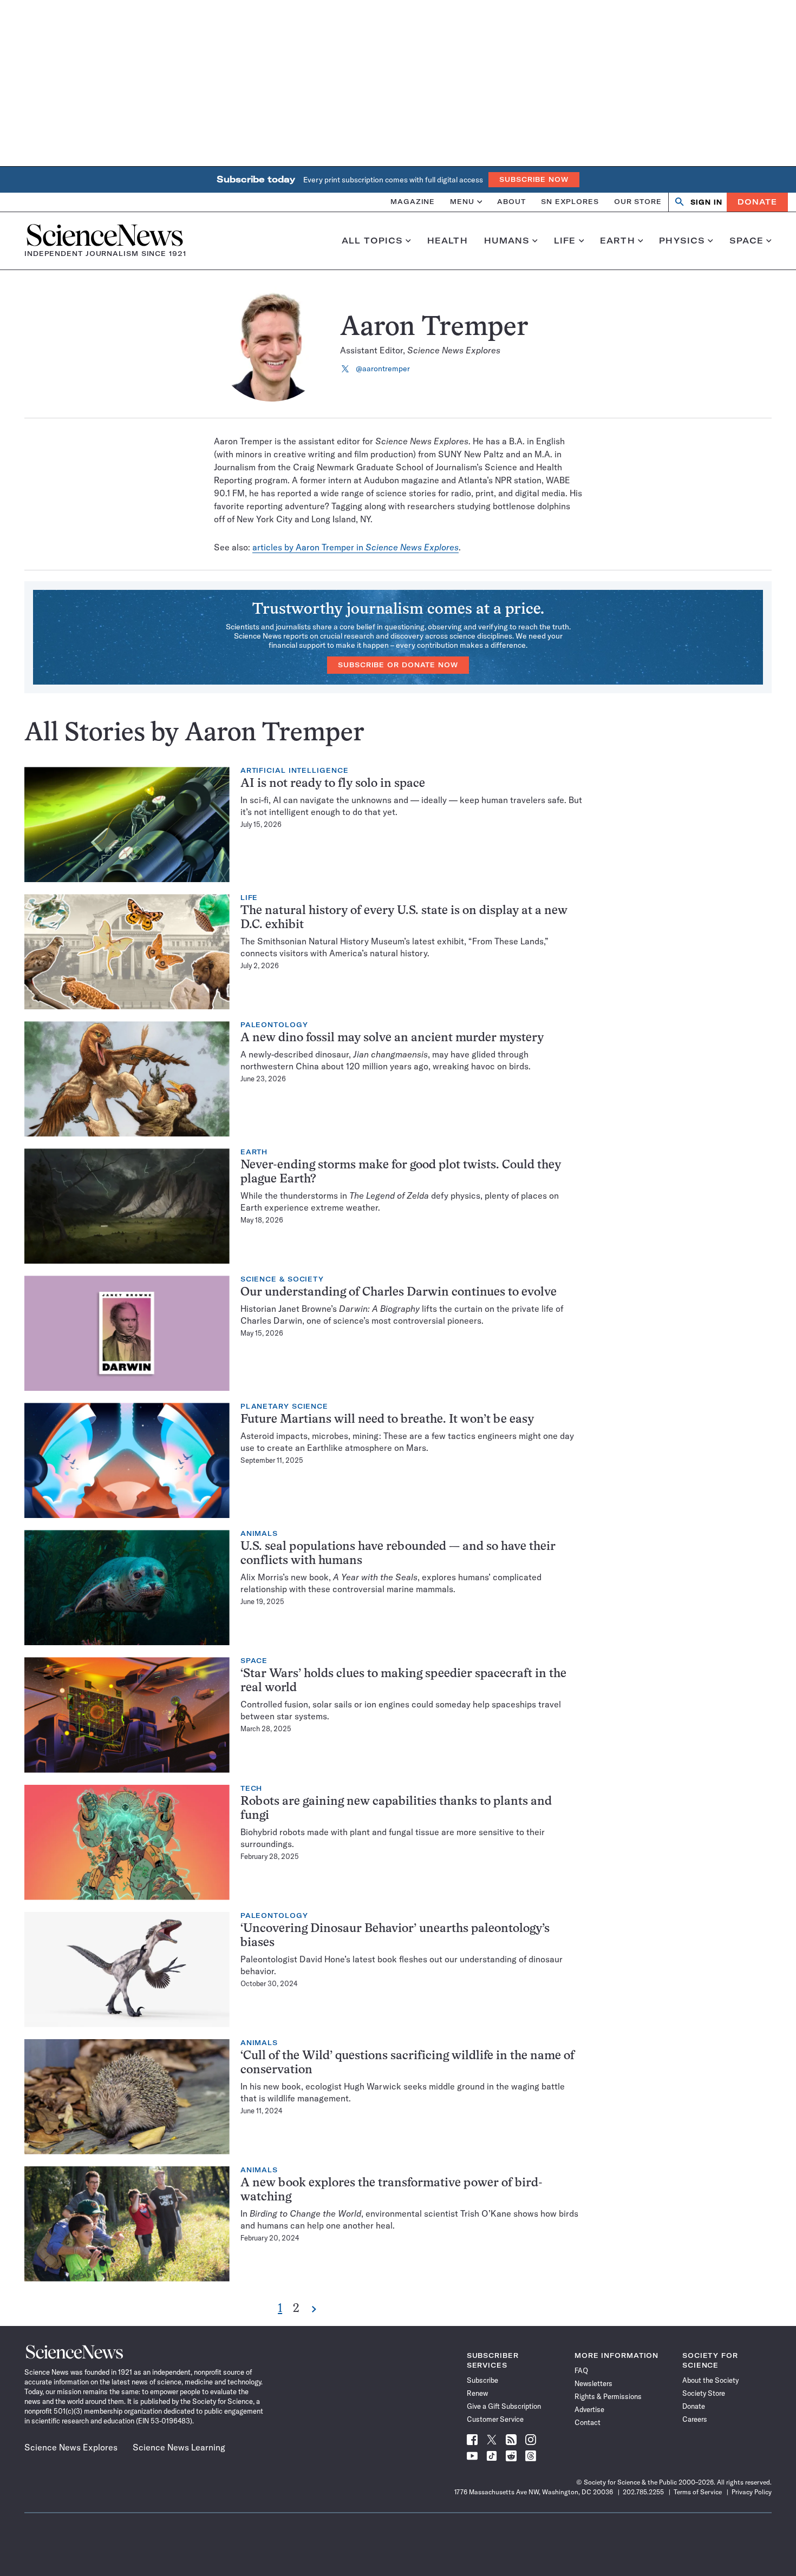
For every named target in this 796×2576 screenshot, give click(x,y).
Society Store (704, 2393)
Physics (682, 241)
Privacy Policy (752, 2492)
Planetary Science (284, 1407)
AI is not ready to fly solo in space (333, 784)
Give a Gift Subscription (504, 2406)
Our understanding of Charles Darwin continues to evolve (399, 1293)
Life (565, 241)
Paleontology (274, 1025)
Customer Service (495, 2419)
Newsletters (593, 2383)
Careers (695, 2419)
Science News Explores (71, 2447)
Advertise (589, 2409)
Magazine (413, 202)
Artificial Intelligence (295, 771)
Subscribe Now (534, 179)
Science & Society (282, 1279)
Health (448, 241)
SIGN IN (706, 202)
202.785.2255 (643, 2492)
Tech (252, 1789)
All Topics (372, 241)
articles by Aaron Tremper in (355, 547)
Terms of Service (698, 2492)
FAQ (581, 2370)
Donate (757, 202)
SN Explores (570, 202)
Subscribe (482, 2380)
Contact (588, 2422)
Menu (462, 202)
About (511, 202)
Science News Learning (179, 2447)
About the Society (710, 2380)
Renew (477, 2393)
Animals (259, 1534)
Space (747, 241)
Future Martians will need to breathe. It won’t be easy (387, 1420)
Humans (507, 241)
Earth (618, 241)
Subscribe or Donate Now (398, 665)
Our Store (638, 202)
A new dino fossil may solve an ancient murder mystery (392, 1038)
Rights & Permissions (608, 2396)
